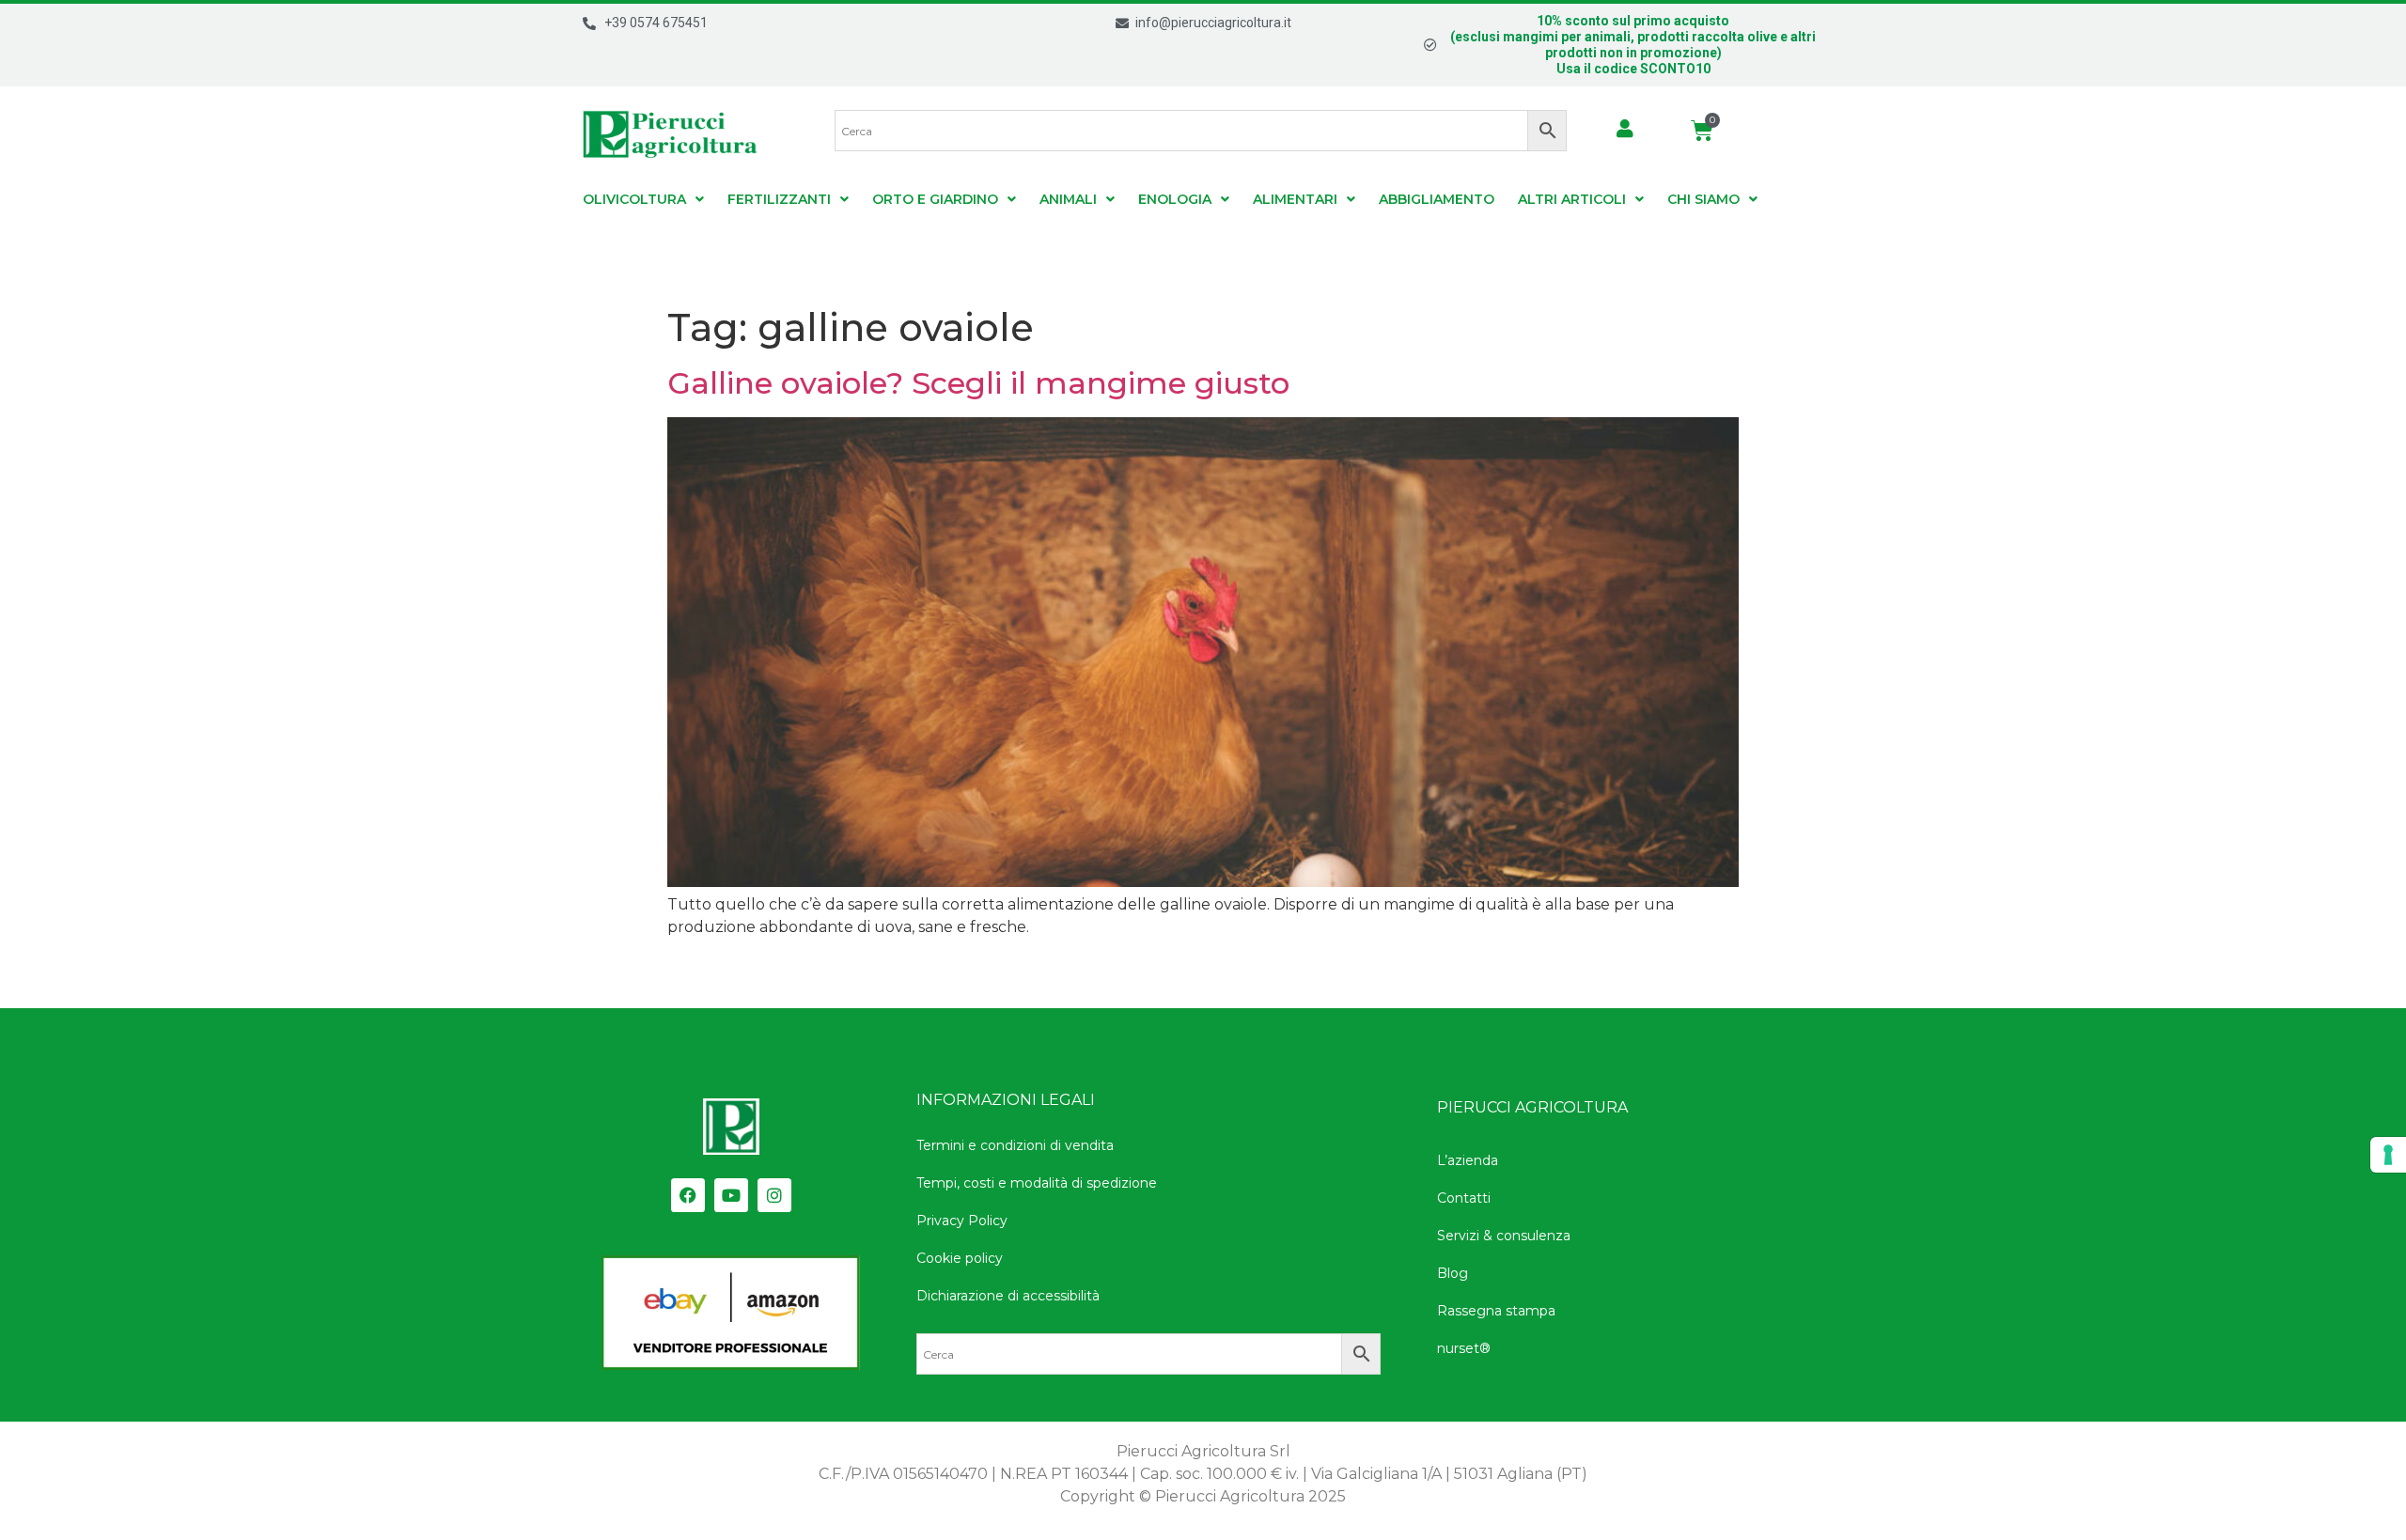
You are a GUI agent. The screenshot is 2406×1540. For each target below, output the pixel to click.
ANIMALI (1068, 199)
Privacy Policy (962, 1221)
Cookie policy (960, 1258)
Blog (1453, 1273)
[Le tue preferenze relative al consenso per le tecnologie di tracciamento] (2388, 1155)
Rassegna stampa (1496, 1311)
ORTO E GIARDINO (935, 199)
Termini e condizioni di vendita (1015, 1145)
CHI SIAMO (1703, 199)
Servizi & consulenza (1504, 1236)
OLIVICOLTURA (634, 199)
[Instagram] (774, 1195)
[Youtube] (731, 1195)
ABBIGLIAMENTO (1437, 199)
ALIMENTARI (1295, 199)
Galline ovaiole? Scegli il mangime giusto (978, 383)
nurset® (1464, 1348)
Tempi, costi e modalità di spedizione (1037, 1183)
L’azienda (1468, 1160)
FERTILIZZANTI (779, 199)
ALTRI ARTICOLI (1572, 199)
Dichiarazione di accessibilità (1008, 1296)
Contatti (1464, 1198)
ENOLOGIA (1175, 199)
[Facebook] (688, 1195)
